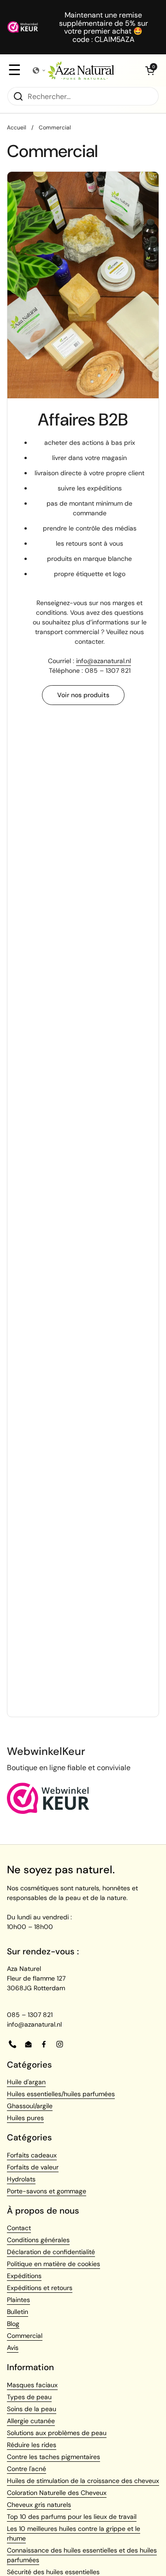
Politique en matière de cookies (53, 2264)
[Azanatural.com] (81, 70)
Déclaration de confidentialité (51, 2252)
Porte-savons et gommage (47, 2191)
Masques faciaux (32, 2385)
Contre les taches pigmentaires (53, 2457)
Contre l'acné (27, 2469)
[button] (150, 70)
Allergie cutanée (31, 2421)
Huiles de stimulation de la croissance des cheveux (83, 2481)
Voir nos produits (83, 695)
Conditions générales (38, 2240)
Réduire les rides (32, 2445)
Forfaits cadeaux (32, 2155)
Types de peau (29, 2397)
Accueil (17, 128)
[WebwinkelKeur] (48, 1812)
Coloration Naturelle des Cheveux (57, 2493)
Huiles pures (25, 2118)
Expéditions (24, 2276)
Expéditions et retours (40, 2288)
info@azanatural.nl (104, 661)
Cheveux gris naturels (39, 2505)
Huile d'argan (26, 2082)
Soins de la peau (32, 2409)
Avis (13, 2348)
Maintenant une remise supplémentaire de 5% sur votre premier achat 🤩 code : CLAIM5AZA (104, 27)
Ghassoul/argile (30, 2106)
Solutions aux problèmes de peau (57, 2433)
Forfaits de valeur (33, 2167)
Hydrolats (21, 2179)
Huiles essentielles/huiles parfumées (61, 2094)
